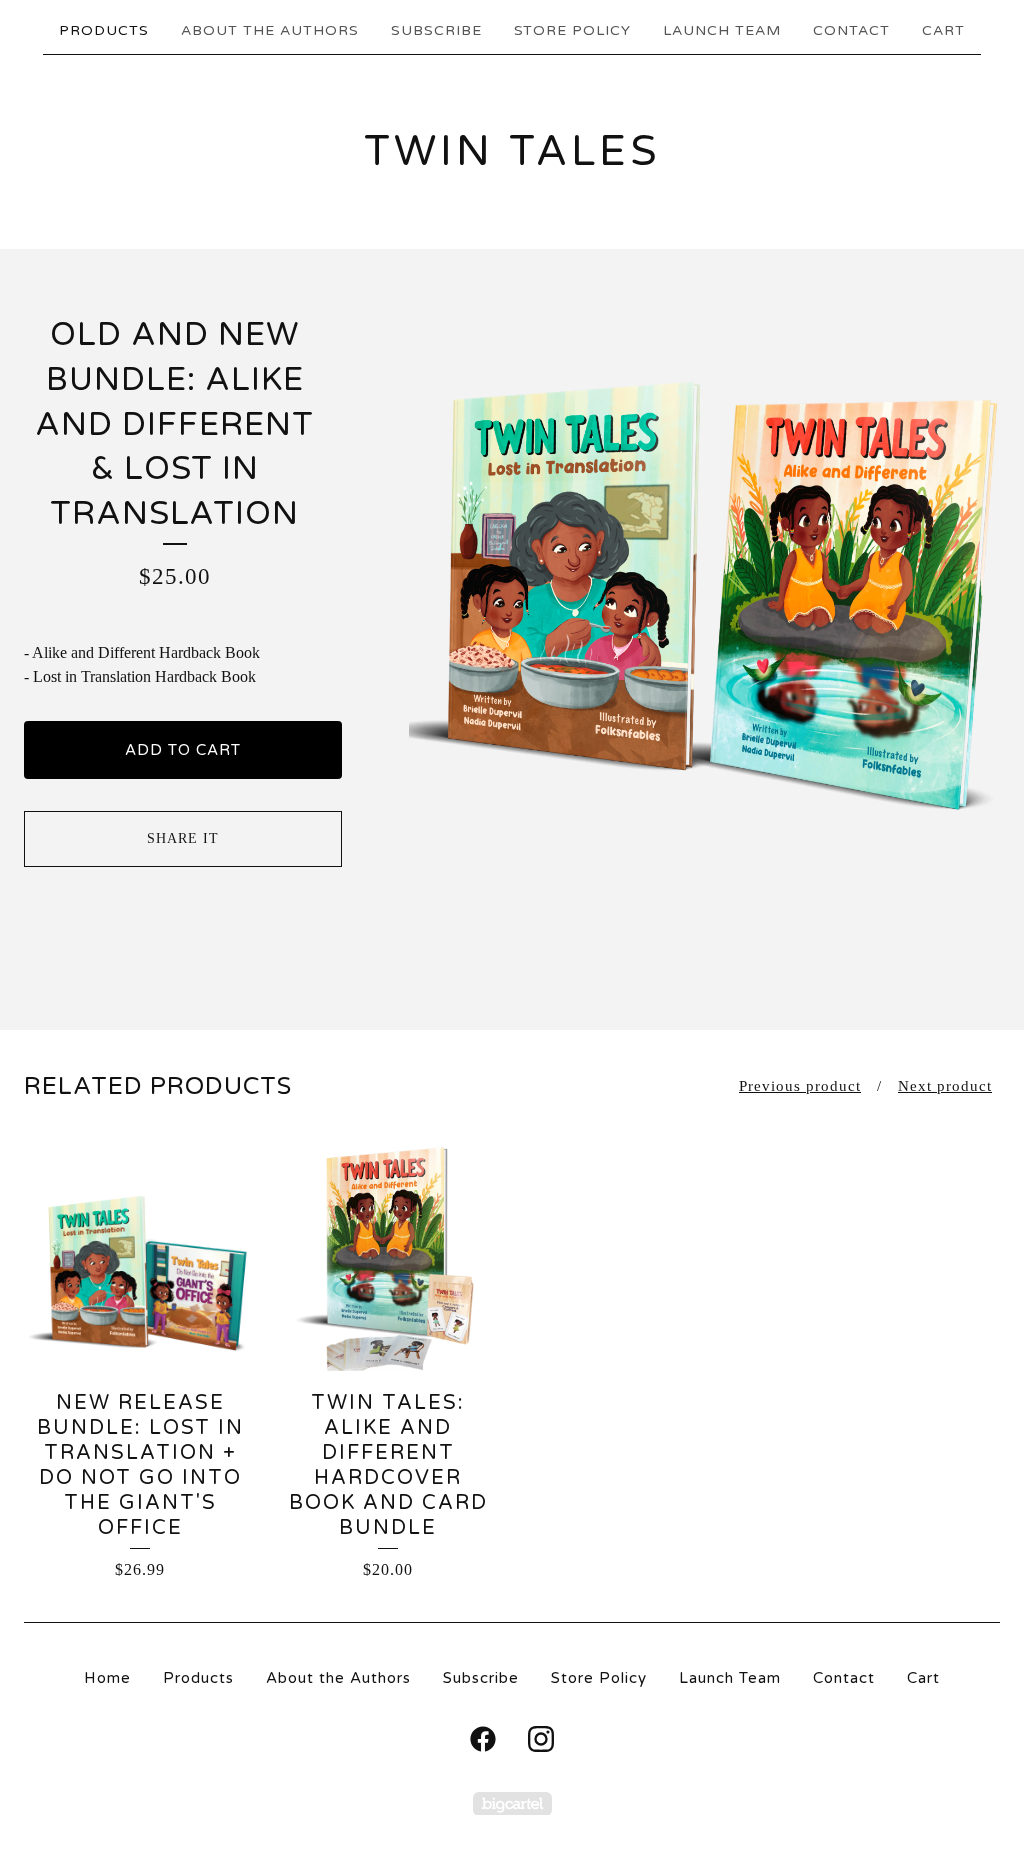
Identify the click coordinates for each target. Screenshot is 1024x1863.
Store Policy (572, 30)
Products (104, 30)
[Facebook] (483, 1739)
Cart (943, 30)
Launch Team (722, 30)
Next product (945, 1086)
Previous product (800, 1086)
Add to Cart (183, 750)
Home (107, 1678)
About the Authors (270, 30)
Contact (851, 30)
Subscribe (436, 30)
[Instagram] (541, 1739)
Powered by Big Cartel (512, 1803)
